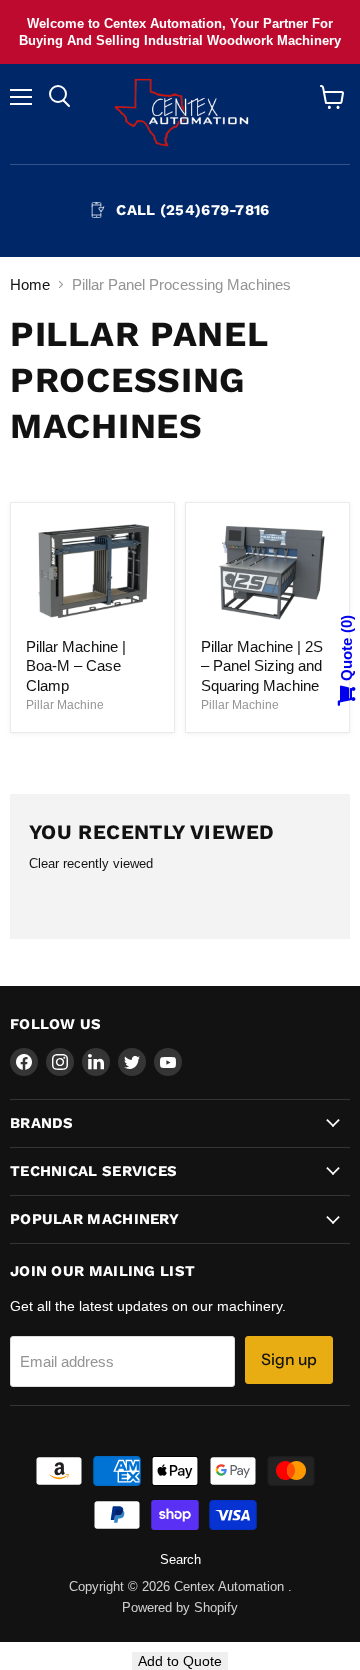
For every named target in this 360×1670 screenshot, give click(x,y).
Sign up (289, 1359)
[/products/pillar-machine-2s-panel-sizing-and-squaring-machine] (267, 570)
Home (30, 284)
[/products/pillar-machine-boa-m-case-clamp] (92, 570)
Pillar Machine (65, 705)
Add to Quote (180, 1661)
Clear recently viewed (91, 863)
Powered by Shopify (180, 1607)
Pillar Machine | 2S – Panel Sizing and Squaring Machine (262, 666)
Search (180, 1559)
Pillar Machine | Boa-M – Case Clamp (76, 666)
